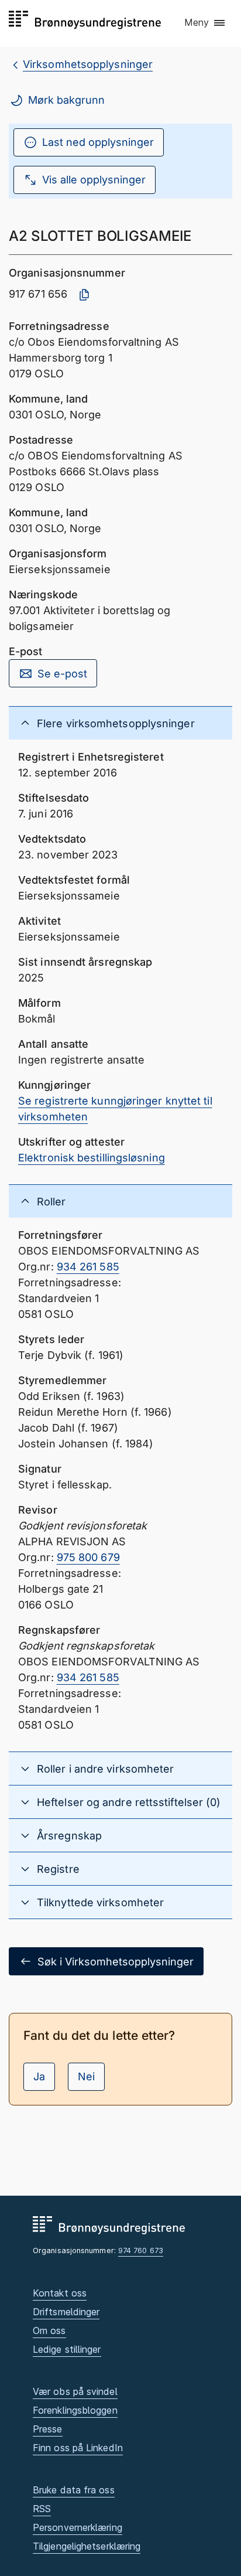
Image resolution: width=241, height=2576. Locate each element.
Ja (39, 2076)
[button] (205, 23)
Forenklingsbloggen (75, 2410)
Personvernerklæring (78, 2527)
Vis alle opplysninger (94, 180)
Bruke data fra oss (74, 2490)
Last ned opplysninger (98, 142)
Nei (86, 2076)
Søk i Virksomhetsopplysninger (116, 1962)
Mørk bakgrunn (66, 100)
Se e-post (62, 674)
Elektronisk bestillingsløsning (92, 1158)
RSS (42, 2509)
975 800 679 (88, 1557)
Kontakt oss (60, 2293)
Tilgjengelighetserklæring (87, 2546)
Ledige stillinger (67, 2349)
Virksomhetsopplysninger (88, 64)
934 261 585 (88, 1267)
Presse (48, 2429)
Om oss (49, 2330)
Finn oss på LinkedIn (78, 2448)
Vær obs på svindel (75, 2391)
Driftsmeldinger (66, 2312)
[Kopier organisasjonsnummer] (84, 295)
